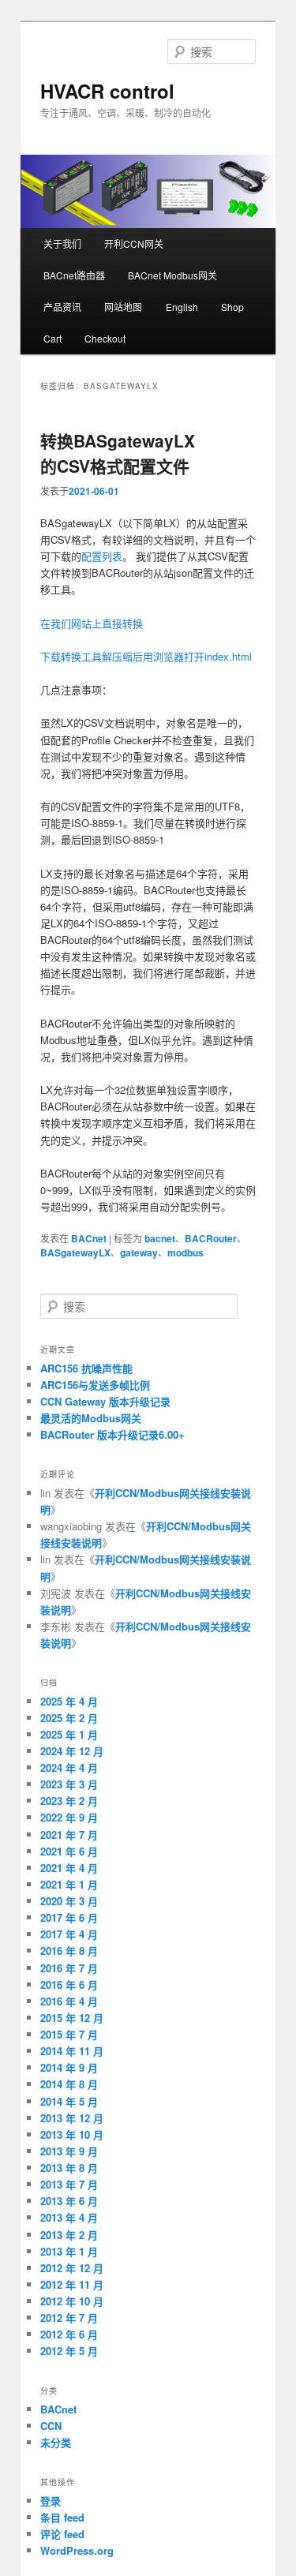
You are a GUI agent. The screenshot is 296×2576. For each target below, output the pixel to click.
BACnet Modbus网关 (172, 275)
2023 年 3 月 (69, 1784)
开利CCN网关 (134, 243)
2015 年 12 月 (72, 2018)
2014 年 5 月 (69, 2101)
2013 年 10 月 (72, 2134)
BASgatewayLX (75, 1252)
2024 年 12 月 (72, 1751)
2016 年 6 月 (69, 1984)
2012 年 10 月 (72, 2301)
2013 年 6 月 (69, 2201)
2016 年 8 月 (69, 1951)
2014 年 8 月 (69, 2084)
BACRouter (211, 1238)
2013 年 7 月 (69, 2184)
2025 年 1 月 (69, 1734)
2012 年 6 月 (69, 2334)
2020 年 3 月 (69, 1901)
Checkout (105, 338)
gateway (139, 1252)
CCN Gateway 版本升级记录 (105, 1401)
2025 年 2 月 (69, 1718)
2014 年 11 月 (72, 2051)
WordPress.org (77, 2550)
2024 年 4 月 (69, 1767)
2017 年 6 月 (69, 1917)
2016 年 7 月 (69, 1968)
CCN (51, 2426)
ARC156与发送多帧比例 (95, 1385)
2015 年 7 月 (69, 2034)
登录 (51, 2501)
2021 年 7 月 (69, 1835)
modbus (185, 1252)
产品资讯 (62, 307)
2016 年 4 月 (69, 2001)
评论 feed (62, 2534)
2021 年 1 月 (69, 1884)
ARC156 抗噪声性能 (86, 1368)
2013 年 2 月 (69, 2235)
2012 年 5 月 (69, 2351)
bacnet (160, 1238)
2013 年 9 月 (69, 2151)
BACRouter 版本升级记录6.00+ (112, 1434)
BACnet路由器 (74, 275)
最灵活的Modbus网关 (91, 1418)
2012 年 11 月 (72, 2284)
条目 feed (62, 2517)
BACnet (89, 1238)
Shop (232, 307)
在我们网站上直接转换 (92, 623)
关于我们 (62, 243)
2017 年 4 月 (69, 1934)
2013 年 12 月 (72, 2118)
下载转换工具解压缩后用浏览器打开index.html (146, 656)
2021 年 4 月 (69, 1868)
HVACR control (107, 91)
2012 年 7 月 (69, 2318)
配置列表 (102, 556)
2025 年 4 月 (69, 1701)
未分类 (56, 2442)
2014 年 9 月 (69, 2067)
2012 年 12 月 (72, 2268)
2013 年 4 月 (69, 2217)
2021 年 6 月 (69, 1851)
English (182, 307)
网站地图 (123, 307)
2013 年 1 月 (69, 2251)
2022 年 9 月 (69, 1817)
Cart (52, 338)
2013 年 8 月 (69, 2168)
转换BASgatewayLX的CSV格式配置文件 (118, 453)
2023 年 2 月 (69, 1801)
